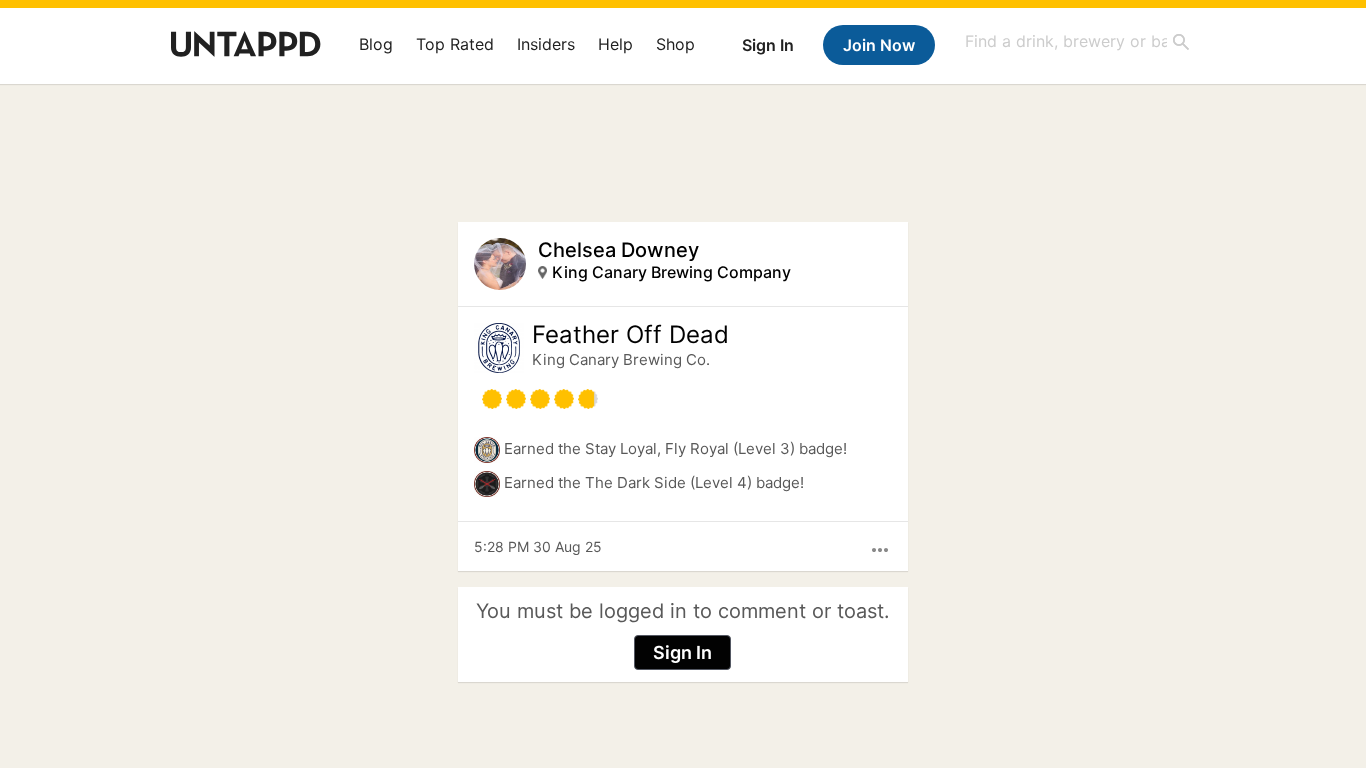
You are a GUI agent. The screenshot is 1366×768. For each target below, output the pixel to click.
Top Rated (455, 44)
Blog (376, 44)
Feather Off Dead (630, 335)
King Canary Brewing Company (671, 272)
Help (615, 44)
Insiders (546, 44)
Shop (675, 44)
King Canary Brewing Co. (621, 359)
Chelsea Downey (618, 250)
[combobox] (1078, 41)
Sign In (768, 45)
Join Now (879, 45)
